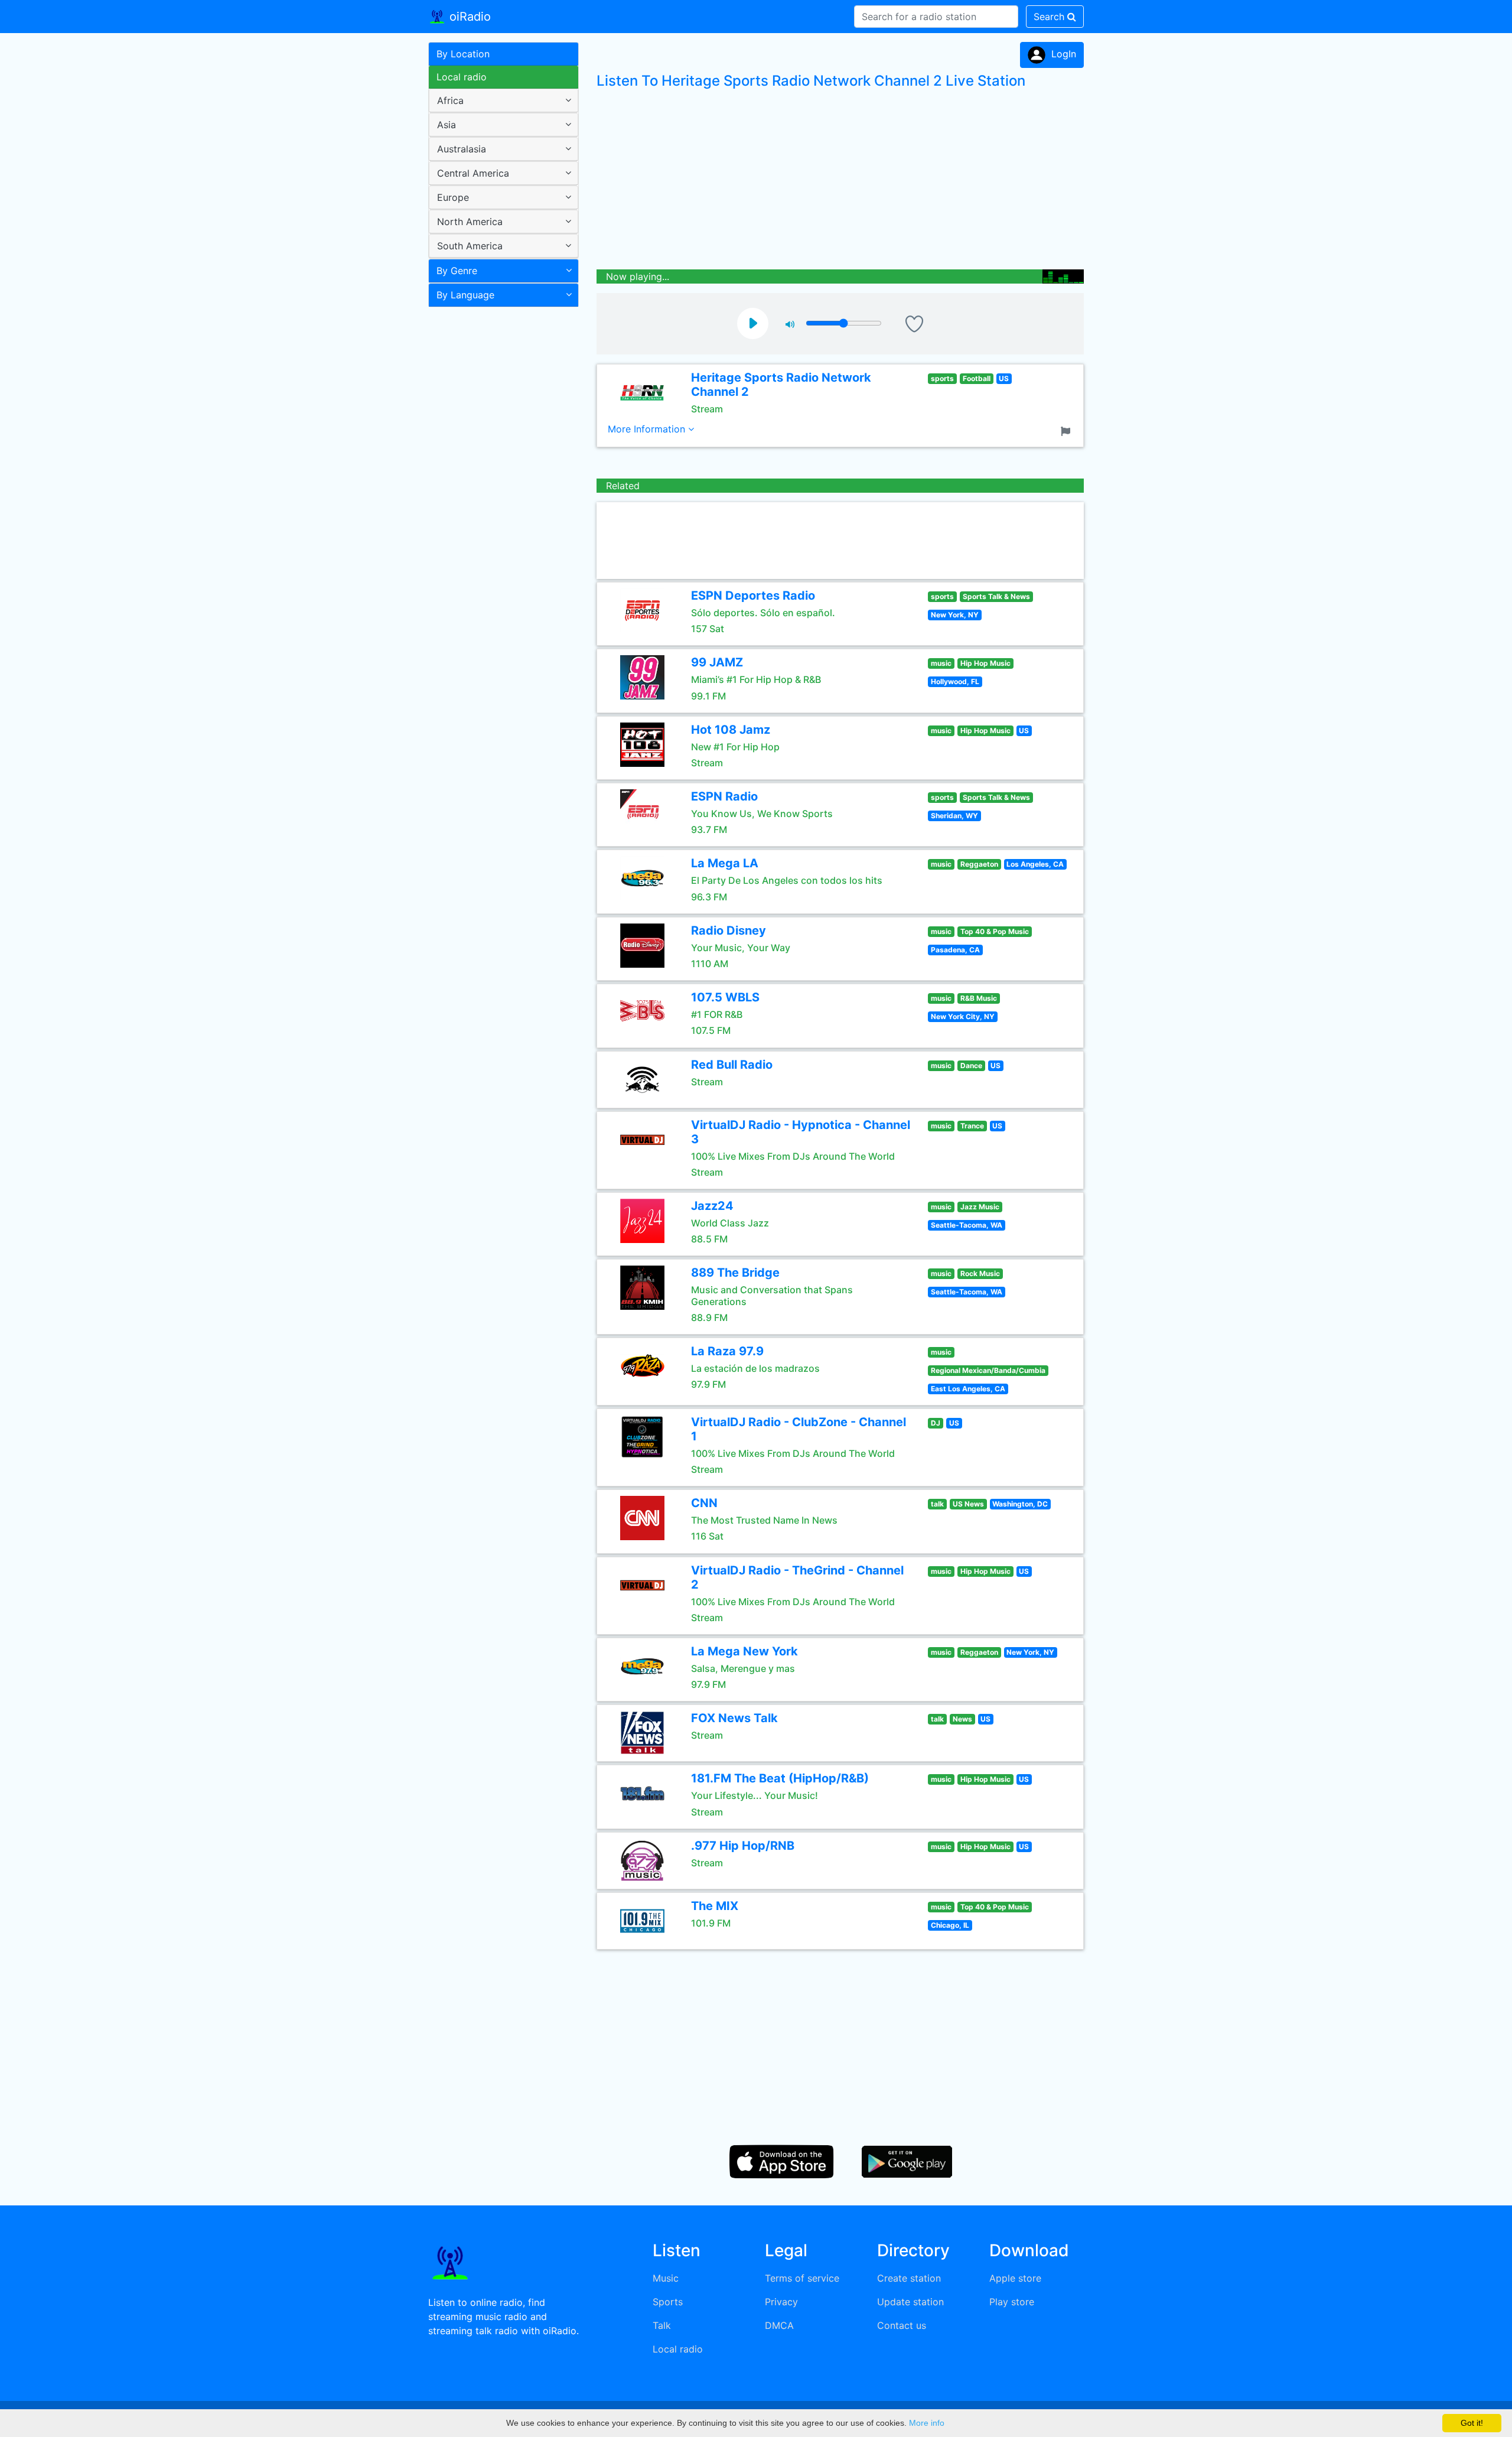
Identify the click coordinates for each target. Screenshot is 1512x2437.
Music (666, 2278)
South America (470, 246)
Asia (447, 125)
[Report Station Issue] (1068, 430)
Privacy (781, 2302)
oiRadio (468, 17)
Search (1050, 17)
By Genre (457, 271)
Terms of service (802, 2278)
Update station (910, 2302)
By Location (463, 54)
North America (470, 222)
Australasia (462, 149)
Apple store (1015, 2278)
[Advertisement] (499, 499)
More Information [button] (648, 429)
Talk (662, 2325)
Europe (453, 197)
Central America (473, 173)
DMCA (779, 2325)
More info (927, 2423)
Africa (450, 100)
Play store (1012, 2302)
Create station (909, 2278)
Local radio (462, 77)
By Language (465, 295)
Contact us (902, 2325)
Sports (668, 2302)
